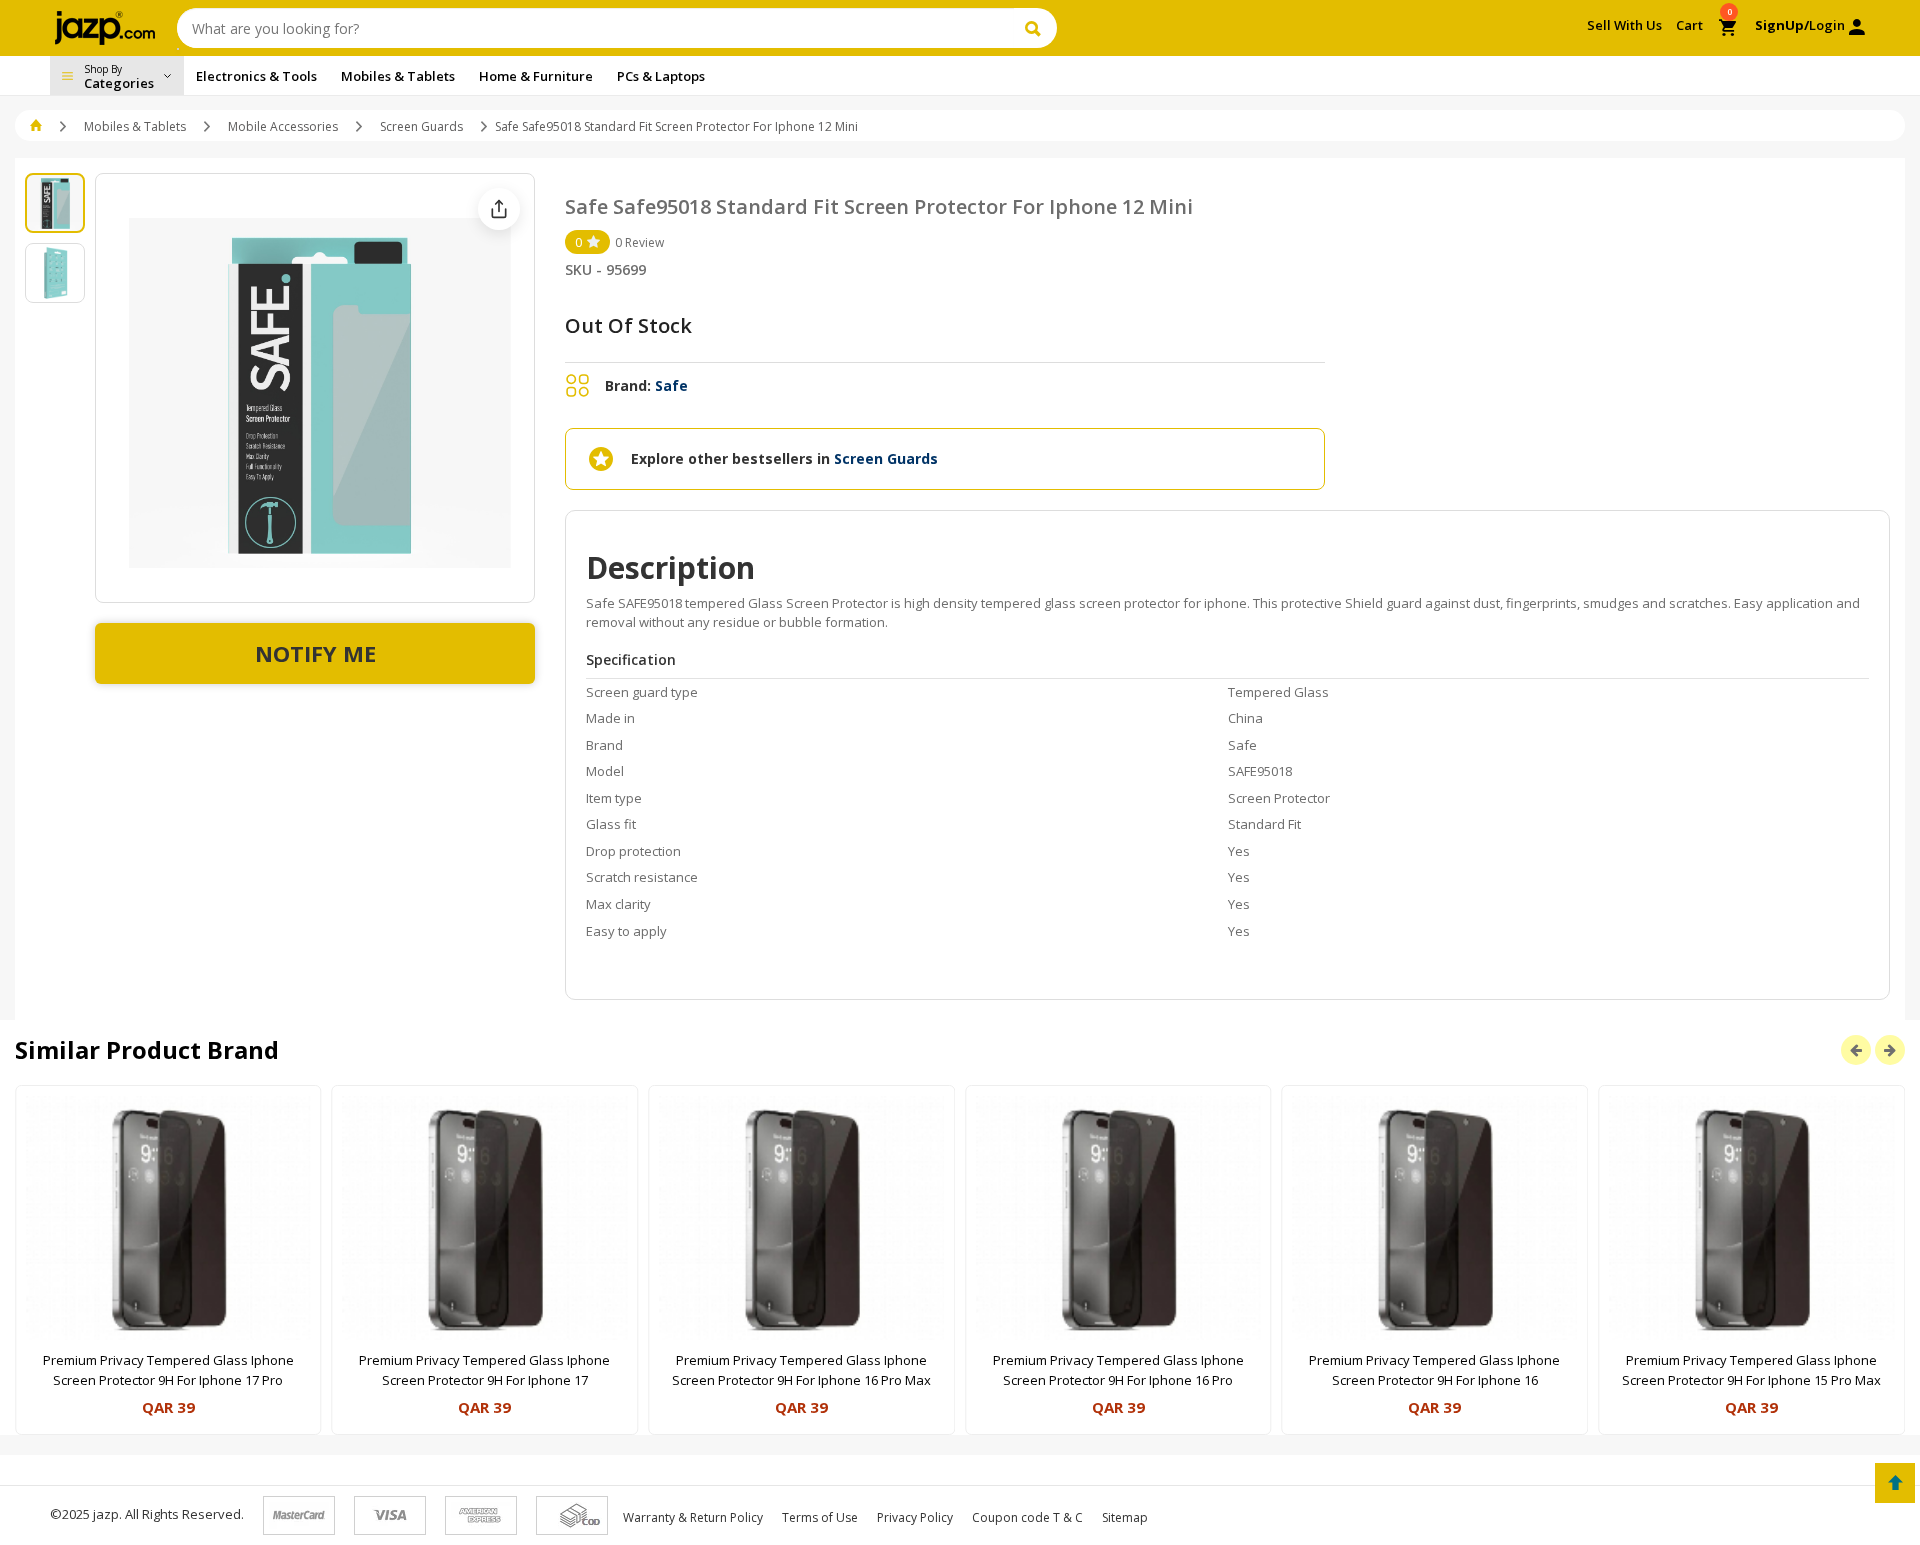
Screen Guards (421, 126)
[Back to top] (1895, 1483)
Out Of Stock (628, 325)
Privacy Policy (915, 1517)
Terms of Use (820, 1517)
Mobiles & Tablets (135, 126)
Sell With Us (1624, 25)
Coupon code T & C (1027, 1517)
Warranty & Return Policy (693, 1517)
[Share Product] (499, 209)
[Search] (1035, 28)
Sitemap (1125, 1517)
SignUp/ (1782, 25)
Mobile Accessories (283, 126)
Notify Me (315, 653)
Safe (671, 385)
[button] (37, 126)
